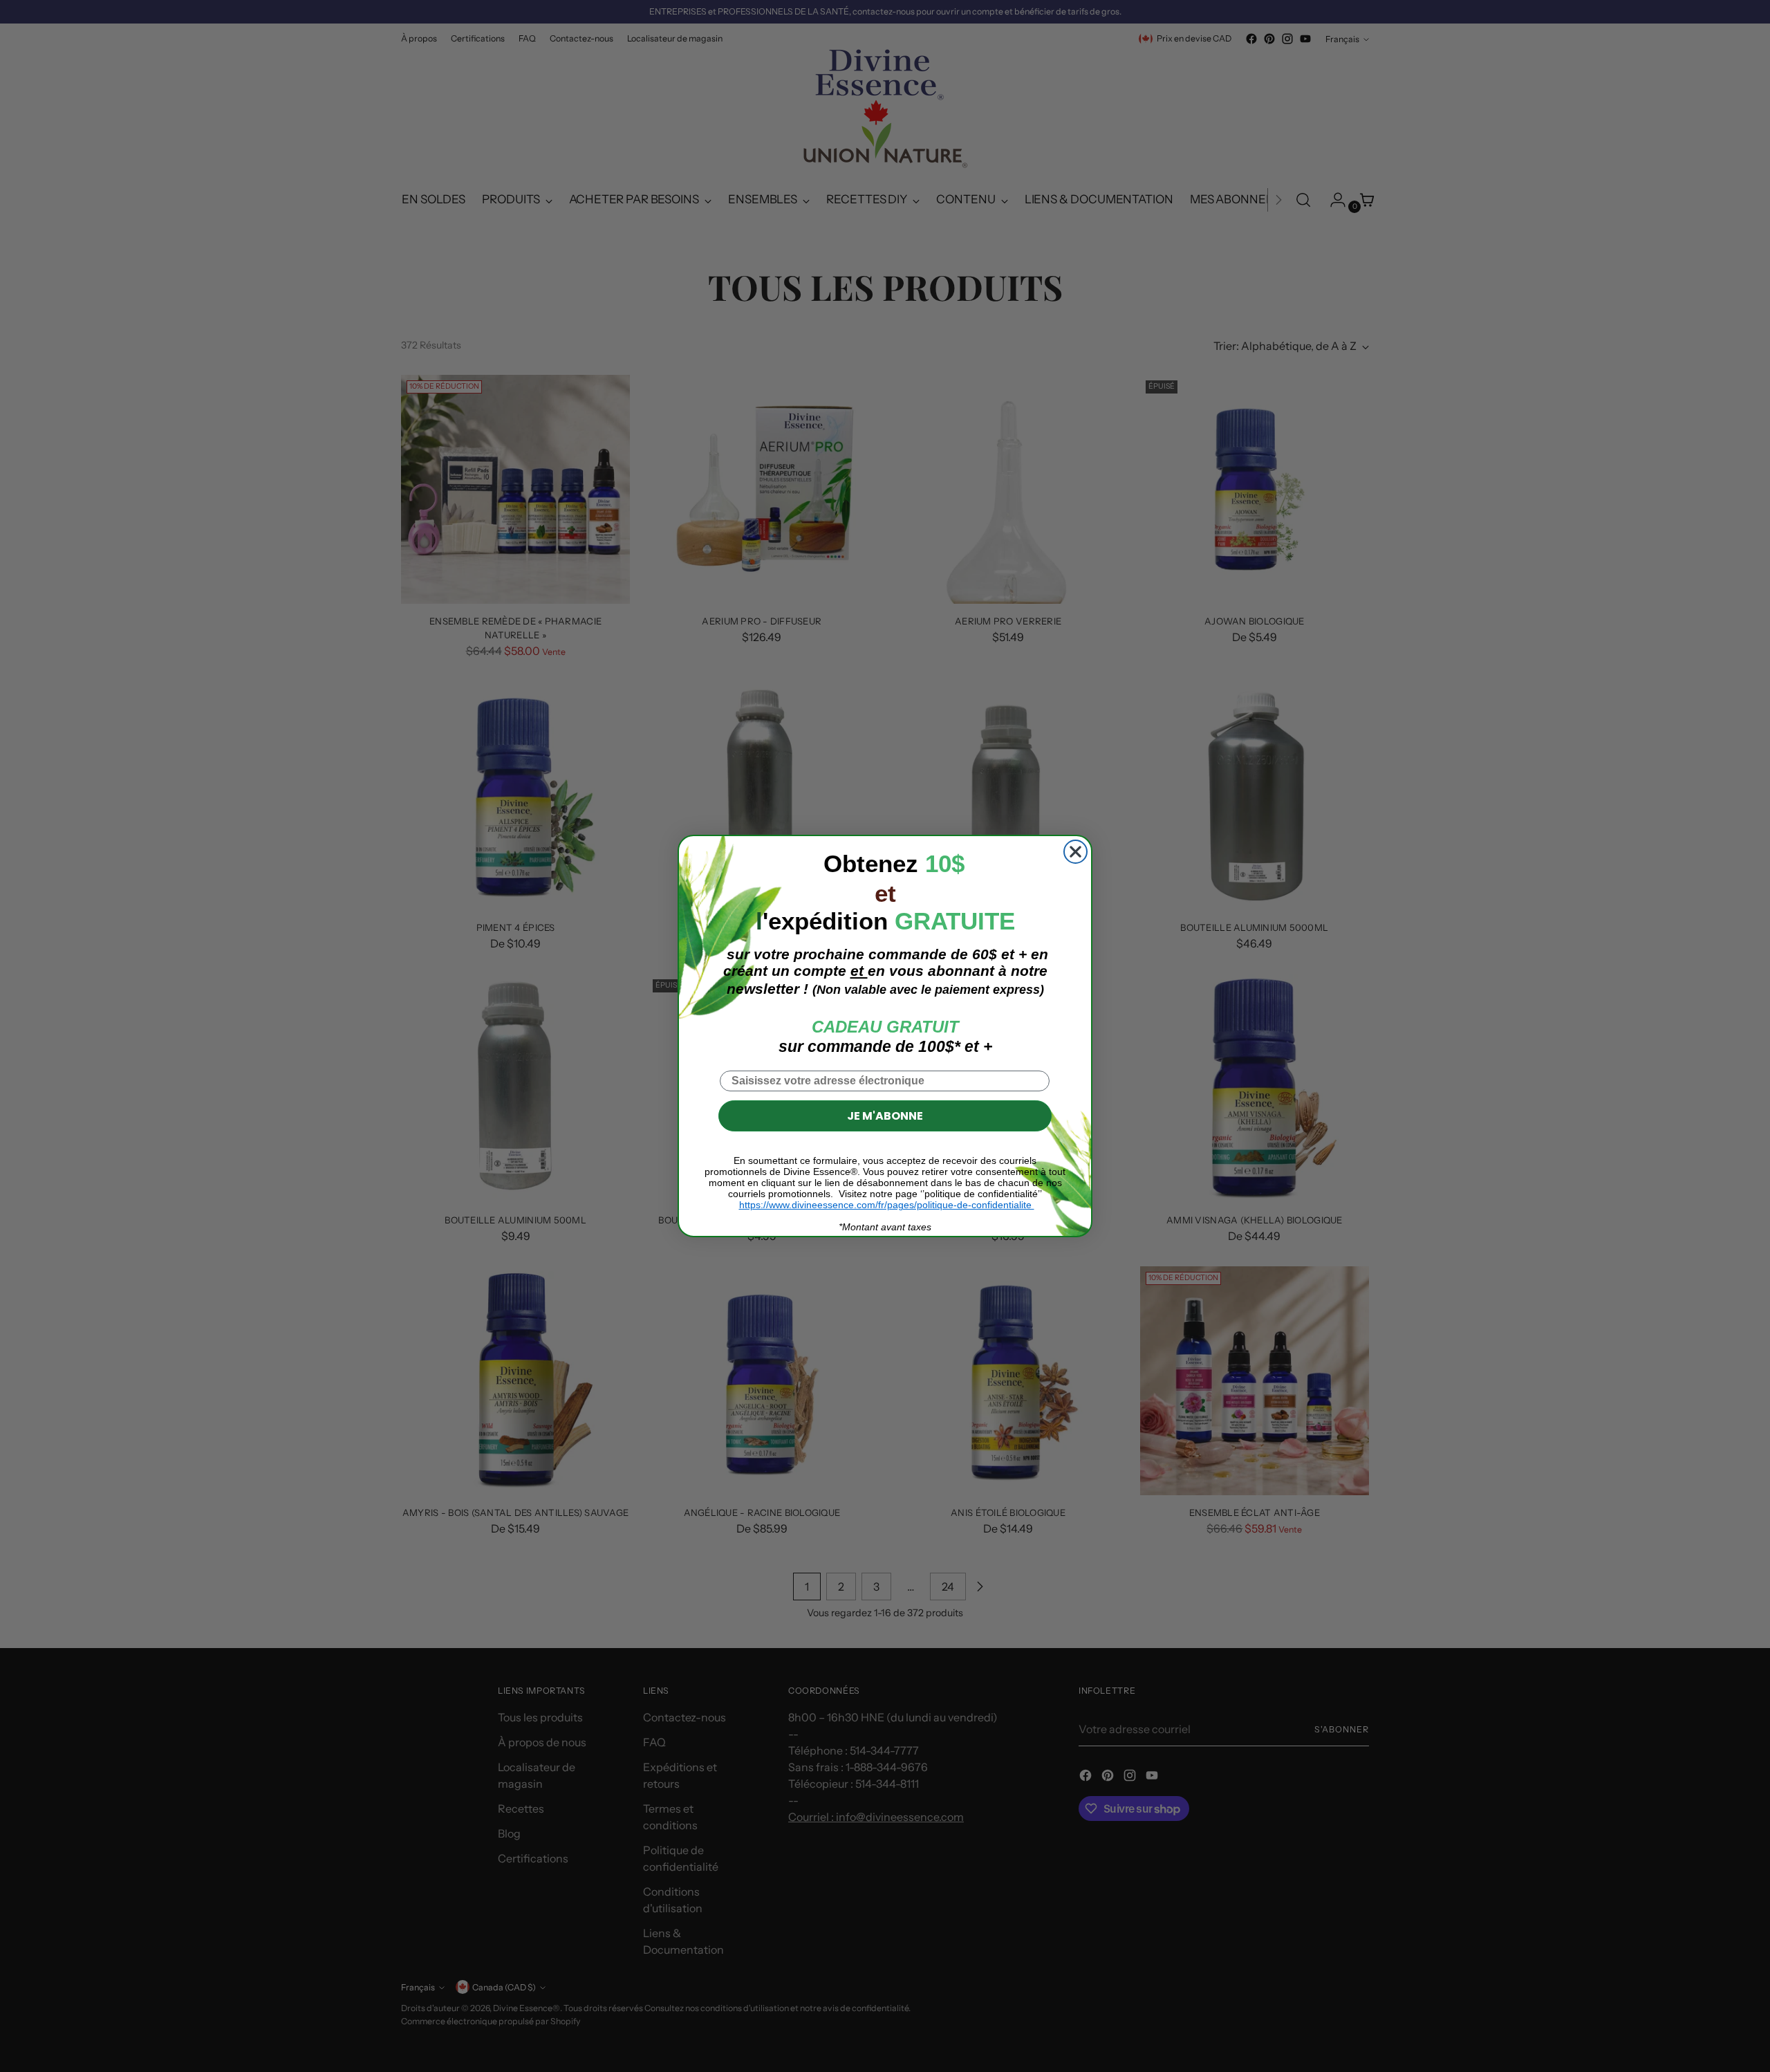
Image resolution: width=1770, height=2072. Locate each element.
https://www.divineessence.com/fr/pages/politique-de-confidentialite (887, 1205)
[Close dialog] (1075, 852)
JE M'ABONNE (885, 1116)
